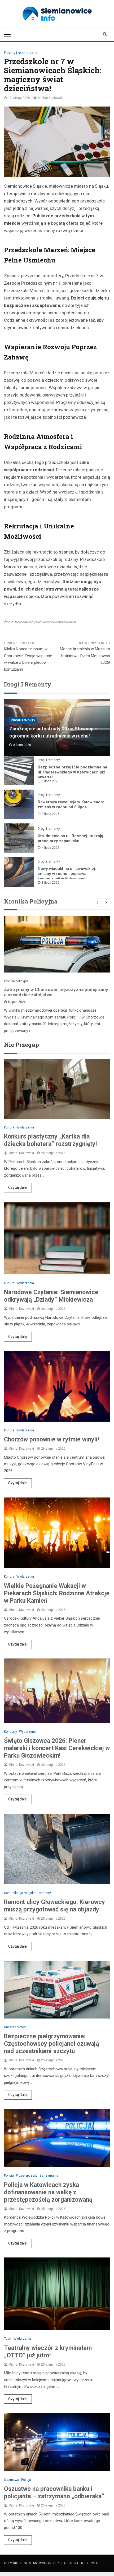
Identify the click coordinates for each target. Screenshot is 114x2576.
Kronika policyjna (16, 981)
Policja (9, 2176)
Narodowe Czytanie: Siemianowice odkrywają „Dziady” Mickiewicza (51, 1296)
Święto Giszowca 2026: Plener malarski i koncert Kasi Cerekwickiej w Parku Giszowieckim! (57, 1748)
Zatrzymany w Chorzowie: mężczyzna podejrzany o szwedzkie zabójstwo (56, 992)
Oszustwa (12, 2480)
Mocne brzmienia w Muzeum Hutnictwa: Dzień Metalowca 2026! (85, 656)
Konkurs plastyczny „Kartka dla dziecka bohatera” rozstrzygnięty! (50, 1140)
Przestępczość (27, 2176)
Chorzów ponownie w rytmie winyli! (51, 1439)
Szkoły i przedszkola (21, 53)
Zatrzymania (49, 2176)
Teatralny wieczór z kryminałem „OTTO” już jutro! (48, 2352)
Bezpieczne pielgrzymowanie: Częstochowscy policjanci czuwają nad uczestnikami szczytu (51, 2044)
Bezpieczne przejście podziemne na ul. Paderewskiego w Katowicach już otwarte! (72, 772)
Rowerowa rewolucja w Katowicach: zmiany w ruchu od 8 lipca (71, 805)
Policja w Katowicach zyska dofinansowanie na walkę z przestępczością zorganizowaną (48, 2192)
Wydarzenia (25, 1127)
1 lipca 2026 (51, 883)
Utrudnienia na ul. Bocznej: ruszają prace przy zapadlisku (70, 838)
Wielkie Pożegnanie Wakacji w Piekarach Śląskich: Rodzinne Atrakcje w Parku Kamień (57, 1593)
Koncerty (10, 1732)
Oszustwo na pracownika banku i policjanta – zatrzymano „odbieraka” (54, 2493)
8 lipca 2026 (51, 781)
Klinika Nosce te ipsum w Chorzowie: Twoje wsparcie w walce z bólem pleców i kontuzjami (28, 659)
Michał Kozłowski (51, 98)
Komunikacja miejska (20, 1893)
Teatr (8, 2339)
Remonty (44, 1893)
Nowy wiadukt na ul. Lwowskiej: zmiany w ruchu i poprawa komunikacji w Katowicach (67, 874)
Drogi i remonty (23, 720)
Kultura (9, 1127)
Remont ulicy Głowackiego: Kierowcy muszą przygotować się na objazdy (54, 1906)
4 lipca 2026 (51, 848)
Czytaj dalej (18, 1187)
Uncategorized (15, 2027)
